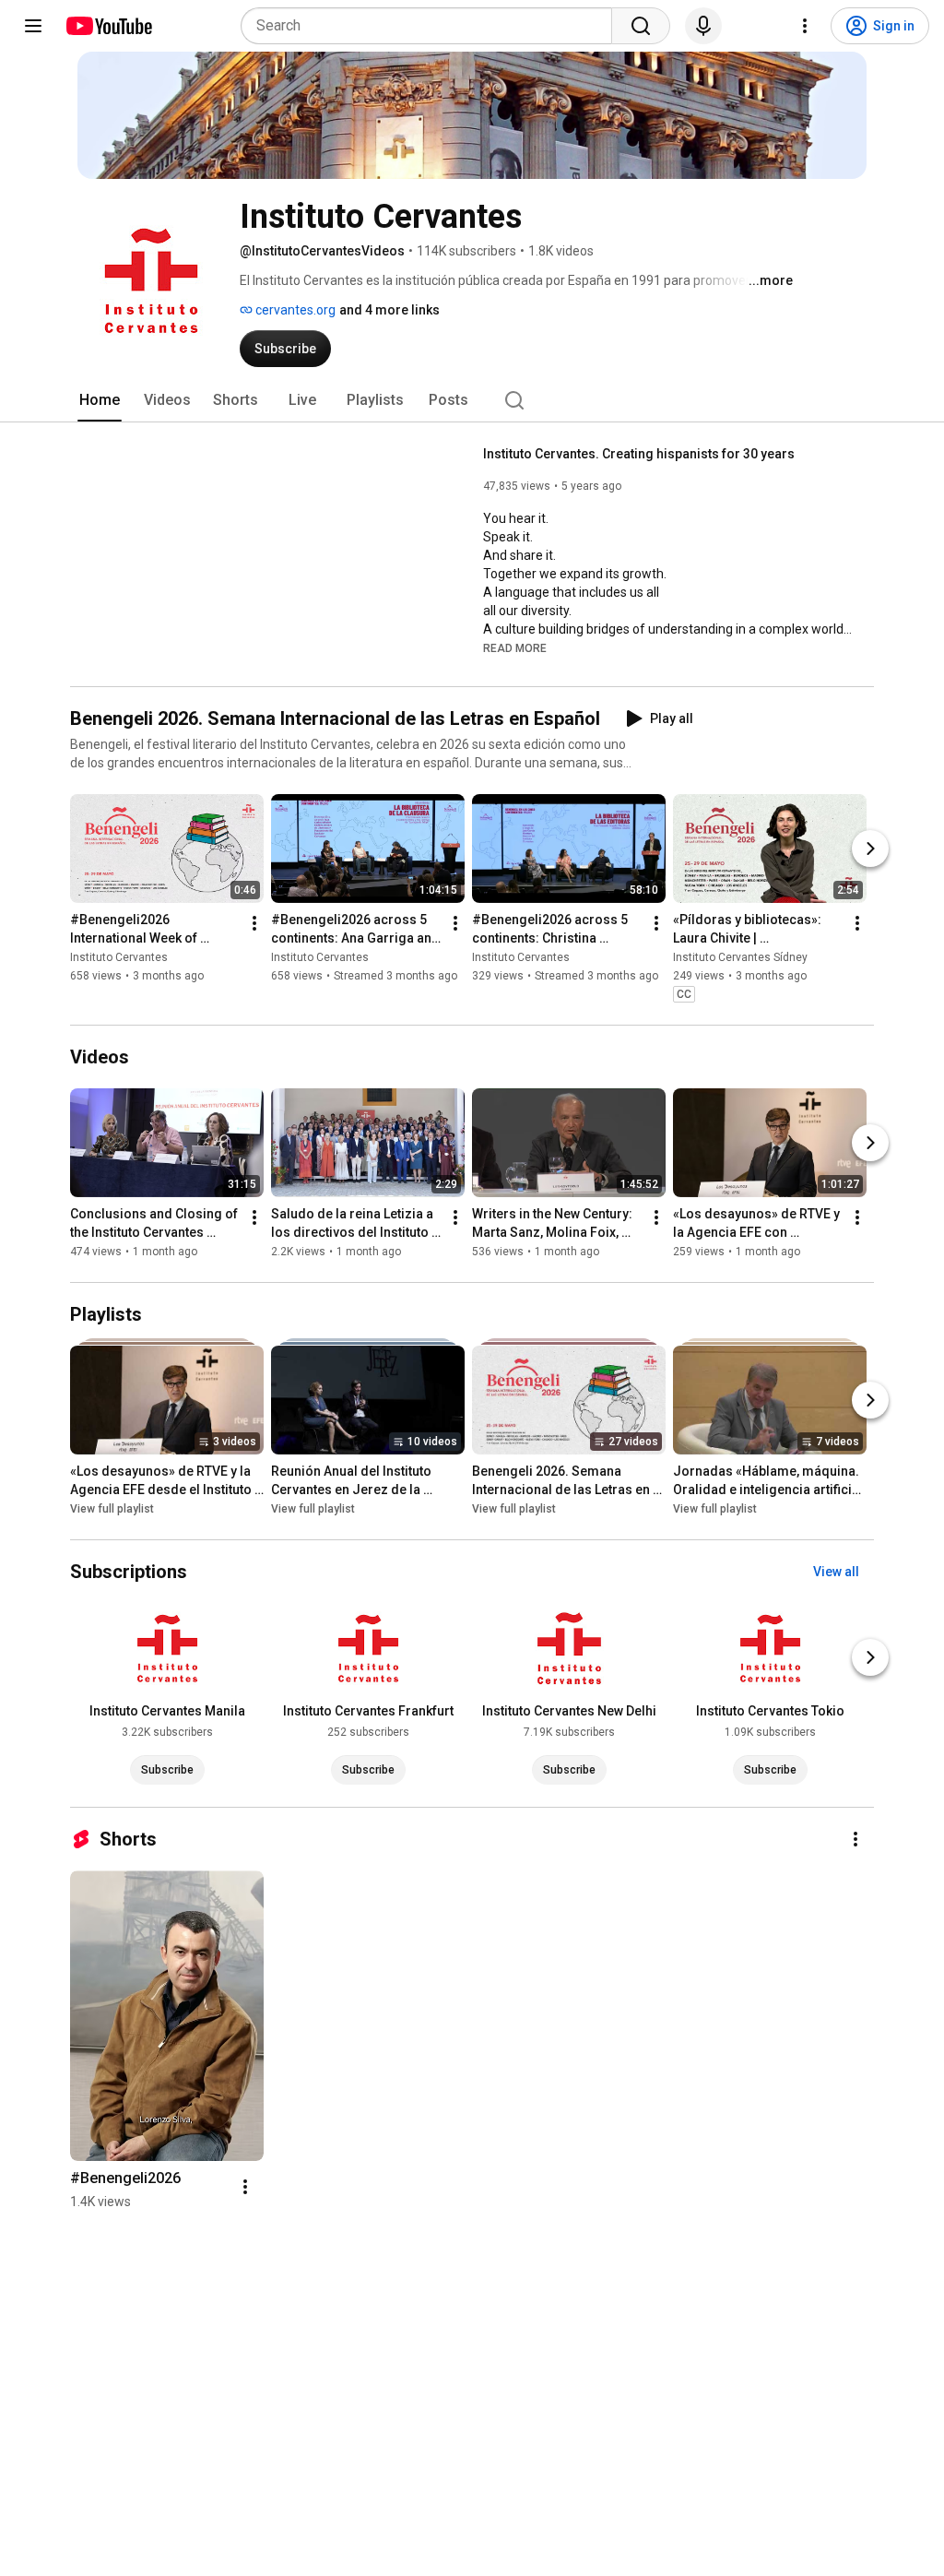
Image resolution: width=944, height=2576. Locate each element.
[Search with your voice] (703, 26)
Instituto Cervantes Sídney (740, 957)
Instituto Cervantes (119, 957)
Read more (515, 648)
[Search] (641, 26)
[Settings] (805, 26)
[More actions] (254, 923)
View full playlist (112, 1509)
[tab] (100, 400)
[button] (515, 647)
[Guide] (33, 26)
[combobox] (432, 26)
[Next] (870, 849)
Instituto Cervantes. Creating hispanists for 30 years (639, 454)
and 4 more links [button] (389, 310)
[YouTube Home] (108, 26)
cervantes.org (294, 310)
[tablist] (472, 400)
